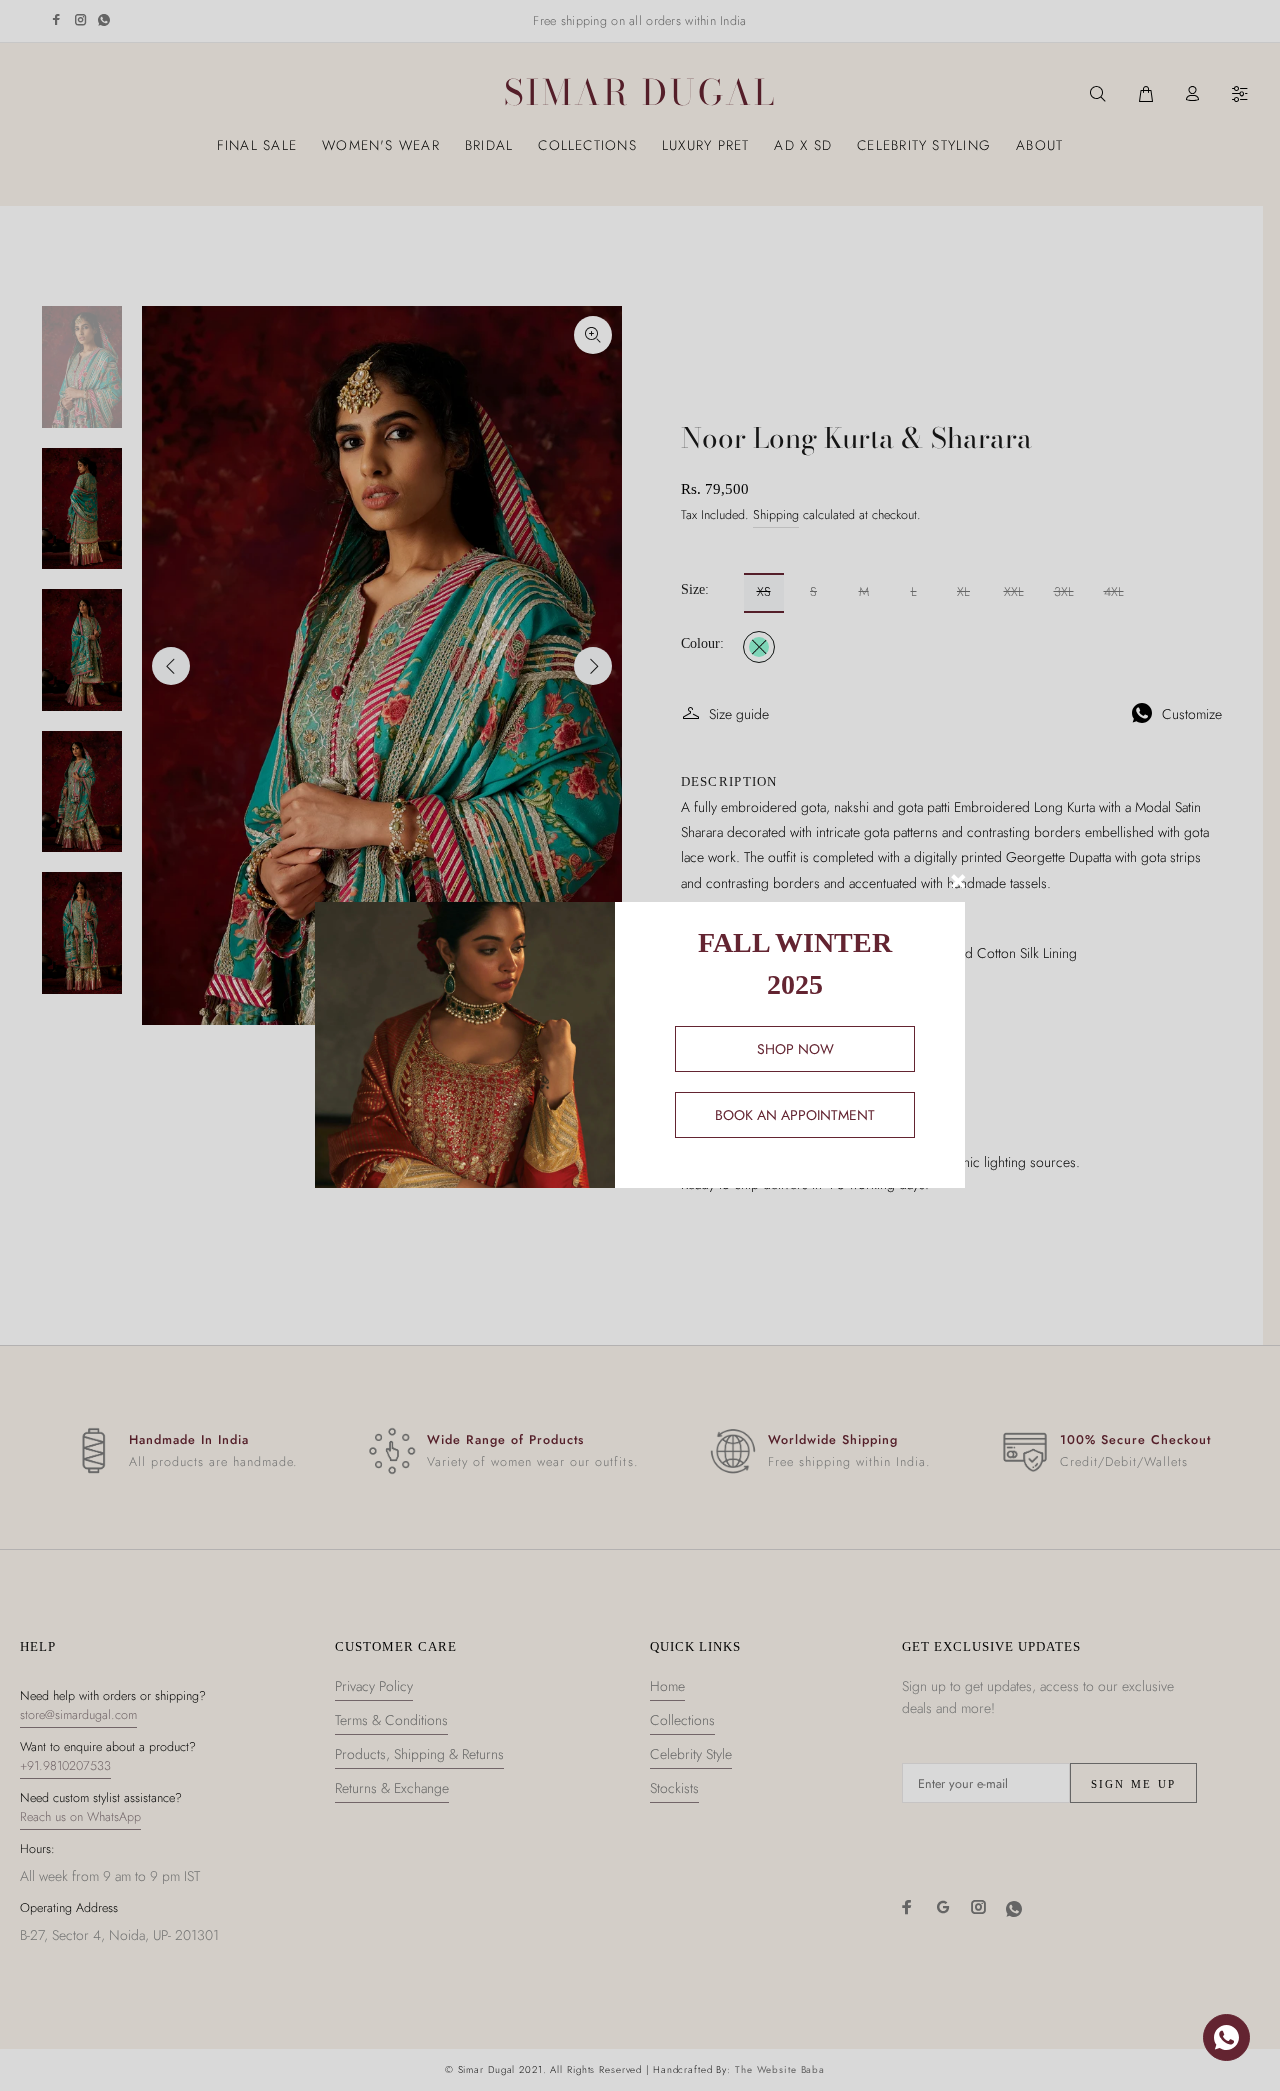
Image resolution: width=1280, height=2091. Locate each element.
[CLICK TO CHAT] (1226, 2037)
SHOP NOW (795, 1049)
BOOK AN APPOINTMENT (795, 1115)
